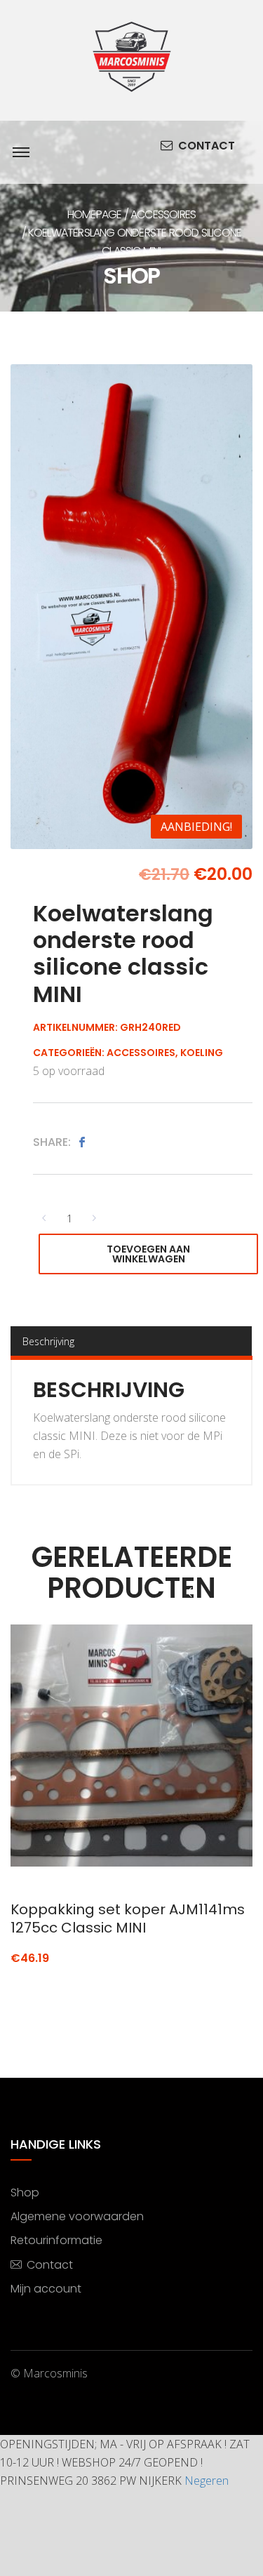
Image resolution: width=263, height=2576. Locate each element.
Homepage (95, 214)
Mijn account (46, 2289)
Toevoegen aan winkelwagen (148, 1254)
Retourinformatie (56, 2240)
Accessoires (163, 214)
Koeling (202, 1053)
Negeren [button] (207, 2481)
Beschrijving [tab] (48, 1341)
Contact (207, 146)
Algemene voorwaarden (77, 2216)
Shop (25, 2193)
